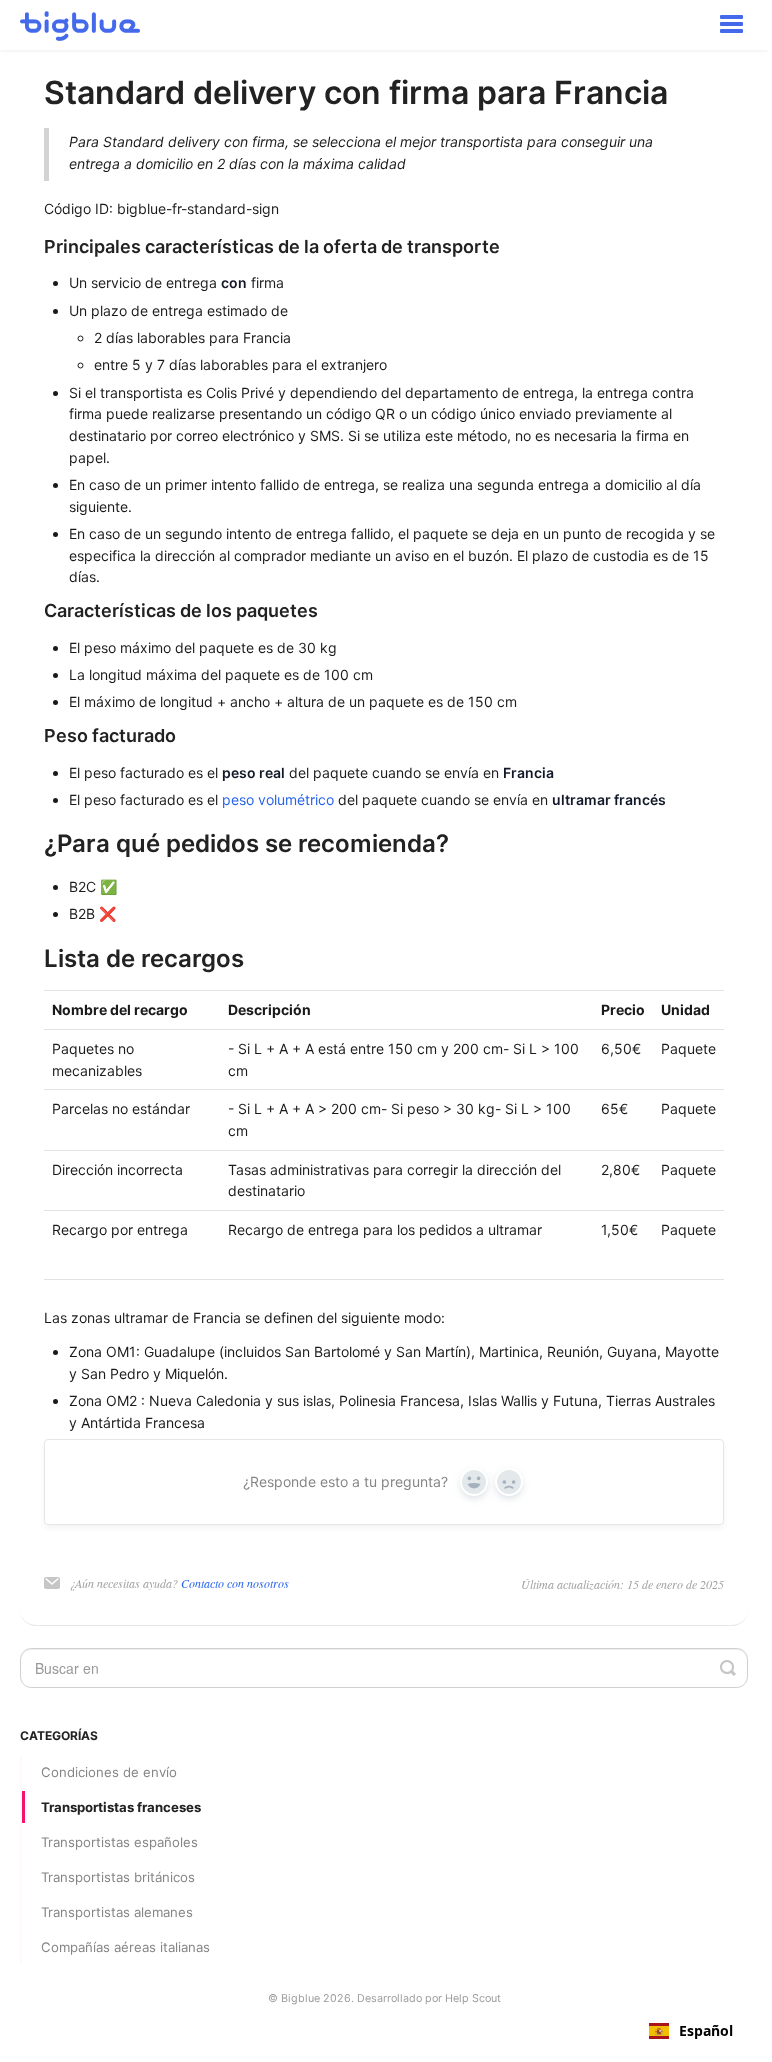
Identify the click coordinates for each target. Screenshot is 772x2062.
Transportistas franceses (121, 1807)
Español (706, 2031)
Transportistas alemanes (117, 1912)
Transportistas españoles (119, 1842)
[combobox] (691, 2031)
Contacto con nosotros (235, 1583)
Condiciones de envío (109, 1772)
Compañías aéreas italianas (125, 1947)
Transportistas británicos (118, 1877)
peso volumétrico (278, 799)
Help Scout (473, 1998)
